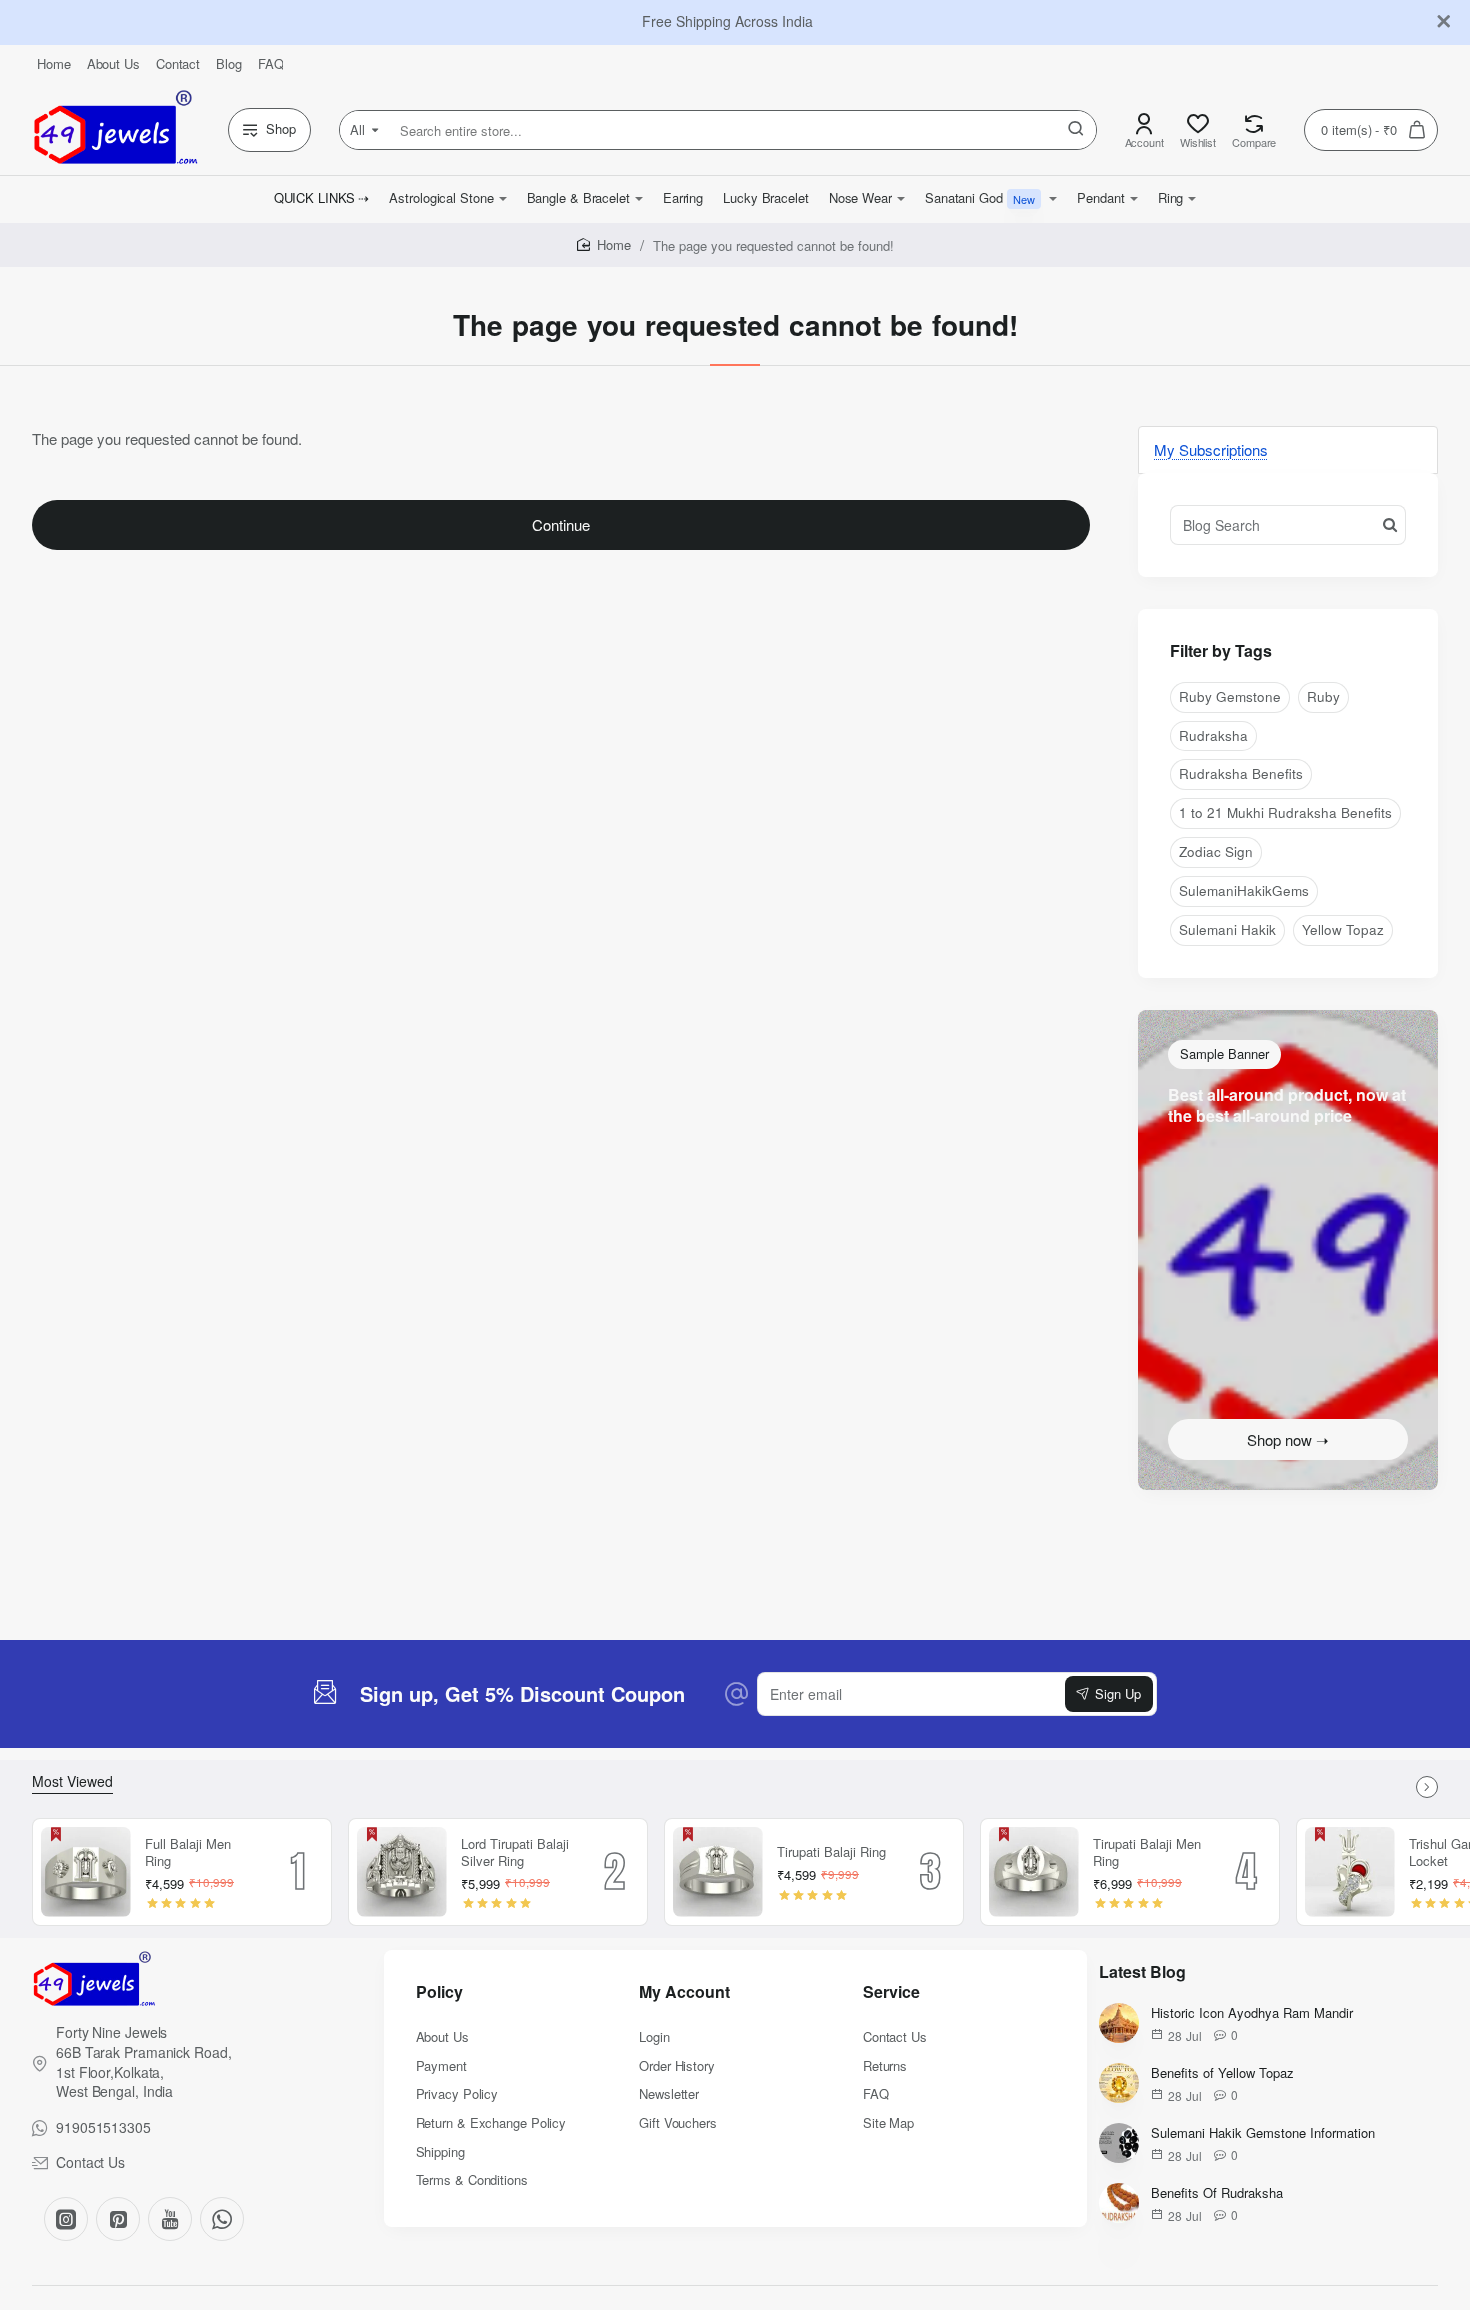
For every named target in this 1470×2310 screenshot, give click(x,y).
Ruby (1323, 696)
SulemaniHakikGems (1244, 890)
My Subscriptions (1211, 449)
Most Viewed (72, 1781)
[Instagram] (66, 2219)
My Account (684, 1992)
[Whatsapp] (222, 2219)
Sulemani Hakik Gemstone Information (1263, 2133)
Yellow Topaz (1343, 929)
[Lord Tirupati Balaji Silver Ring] (402, 1872)
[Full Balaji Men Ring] (86, 1872)
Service (891, 1992)
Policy (439, 1992)
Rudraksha (1213, 735)
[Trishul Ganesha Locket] (1350, 1872)
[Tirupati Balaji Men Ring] (1034, 1872)
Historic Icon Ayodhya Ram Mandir (1252, 2013)
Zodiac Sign (1216, 851)
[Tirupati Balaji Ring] (718, 1872)
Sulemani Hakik (1227, 929)
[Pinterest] (118, 2219)
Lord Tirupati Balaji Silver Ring (515, 1853)
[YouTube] (170, 2219)
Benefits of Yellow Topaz (1222, 2073)
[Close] (1444, 22)
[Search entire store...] (1076, 130)
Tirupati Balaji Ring (831, 1852)
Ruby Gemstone (1230, 696)
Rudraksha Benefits (1241, 773)
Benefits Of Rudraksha (1217, 2193)
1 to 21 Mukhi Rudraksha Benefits (1285, 812)
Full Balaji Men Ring (188, 1853)
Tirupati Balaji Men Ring (1147, 1853)
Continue (561, 524)
